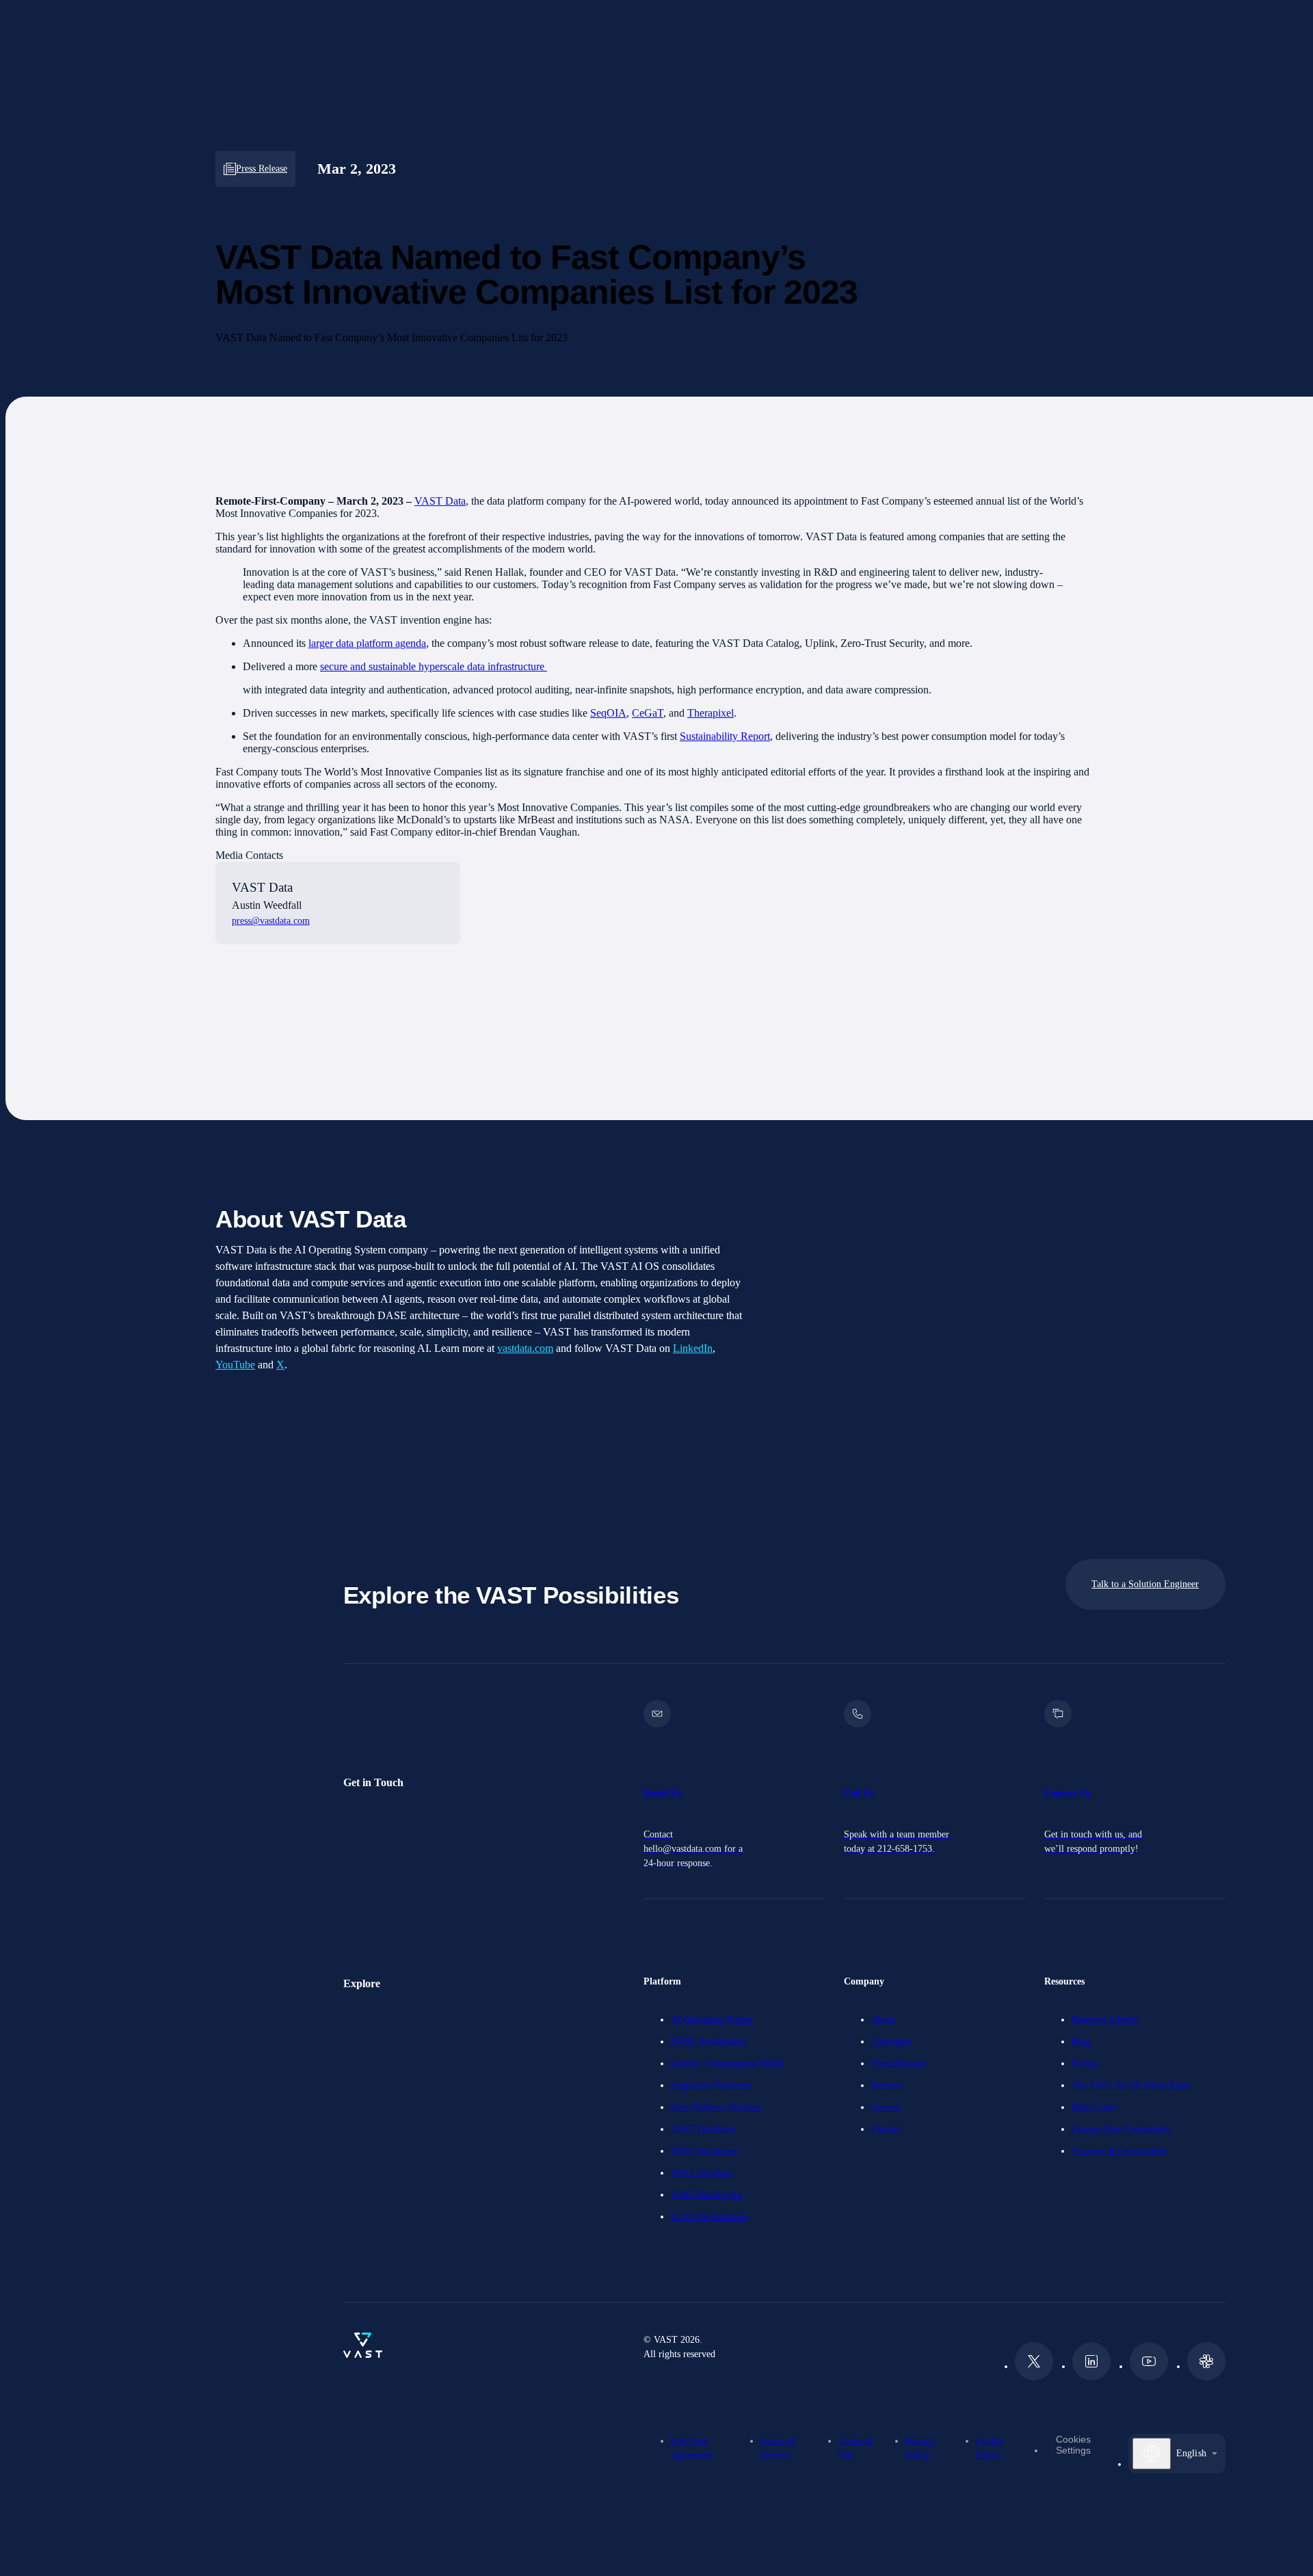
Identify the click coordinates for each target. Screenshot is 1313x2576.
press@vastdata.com (271, 921)
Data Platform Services (716, 2107)
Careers (886, 2107)
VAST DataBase (702, 2173)
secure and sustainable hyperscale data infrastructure (434, 666)
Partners (887, 2085)
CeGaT (648, 713)
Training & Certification (1119, 2151)
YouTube (235, 1365)
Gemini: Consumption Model (727, 2063)
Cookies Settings (1073, 2445)
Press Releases (899, 2063)
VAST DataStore (703, 2129)
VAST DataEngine (707, 2195)
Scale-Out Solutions (709, 2217)
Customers (891, 2042)
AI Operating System (712, 2020)
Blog (1081, 2042)
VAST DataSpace (704, 2151)
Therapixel (711, 713)
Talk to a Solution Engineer (1145, 1584)
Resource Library (1105, 2020)
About (883, 2020)
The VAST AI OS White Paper (1131, 2085)
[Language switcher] (1152, 2454)
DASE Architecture (708, 2042)
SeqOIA (608, 713)
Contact (886, 2129)
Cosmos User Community (1121, 2129)
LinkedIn (693, 1348)
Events (1085, 2063)
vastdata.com (525, 1348)
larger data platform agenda (367, 643)
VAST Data (440, 501)
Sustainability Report (725, 736)
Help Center (1095, 2107)
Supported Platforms (711, 2085)
